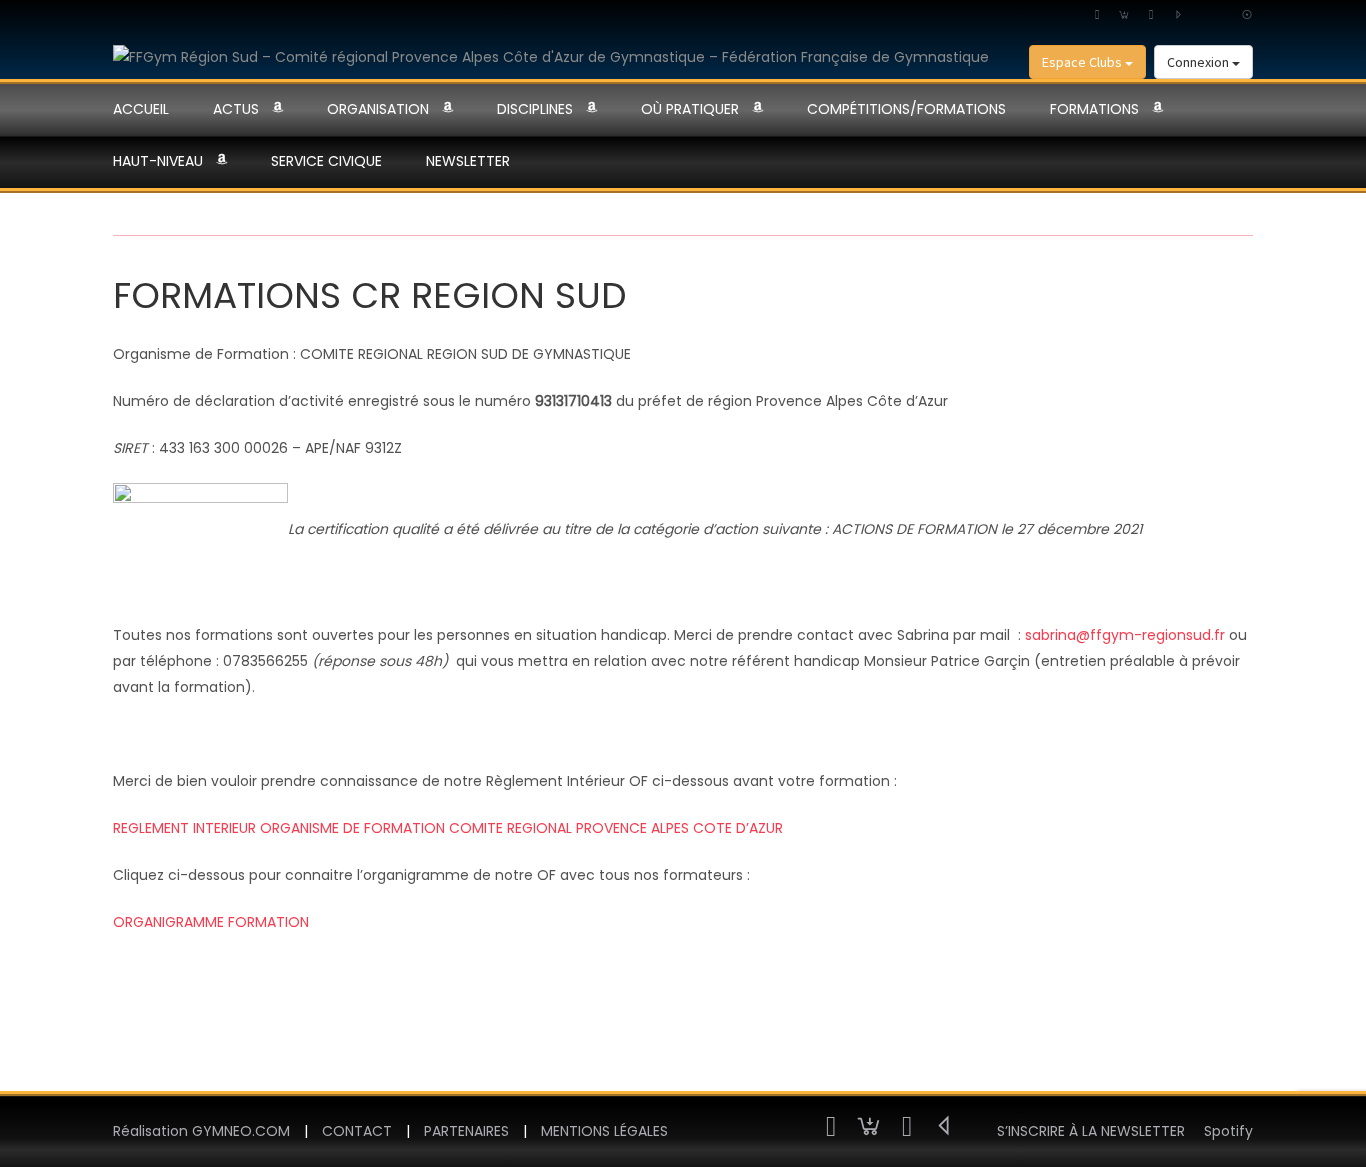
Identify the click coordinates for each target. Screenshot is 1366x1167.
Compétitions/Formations (906, 109)
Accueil (141, 109)
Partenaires (466, 1131)
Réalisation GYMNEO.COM (201, 1131)
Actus (236, 109)
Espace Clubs (1083, 62)
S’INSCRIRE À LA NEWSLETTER (1091, 1131)
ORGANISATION (378, 109)
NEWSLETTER (468, 161)
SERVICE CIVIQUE (326, 161)
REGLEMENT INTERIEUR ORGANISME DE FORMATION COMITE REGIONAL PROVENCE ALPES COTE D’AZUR (448, 828)
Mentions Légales (604, 1131)
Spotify (1228, 1131)
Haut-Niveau (158, 161)
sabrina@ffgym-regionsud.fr (1125, 635)
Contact (357, 1131)
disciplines (535, 109)
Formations (1094, 109)
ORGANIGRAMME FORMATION (211, 922)
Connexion (1199, 62)
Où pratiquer (690, 109)
